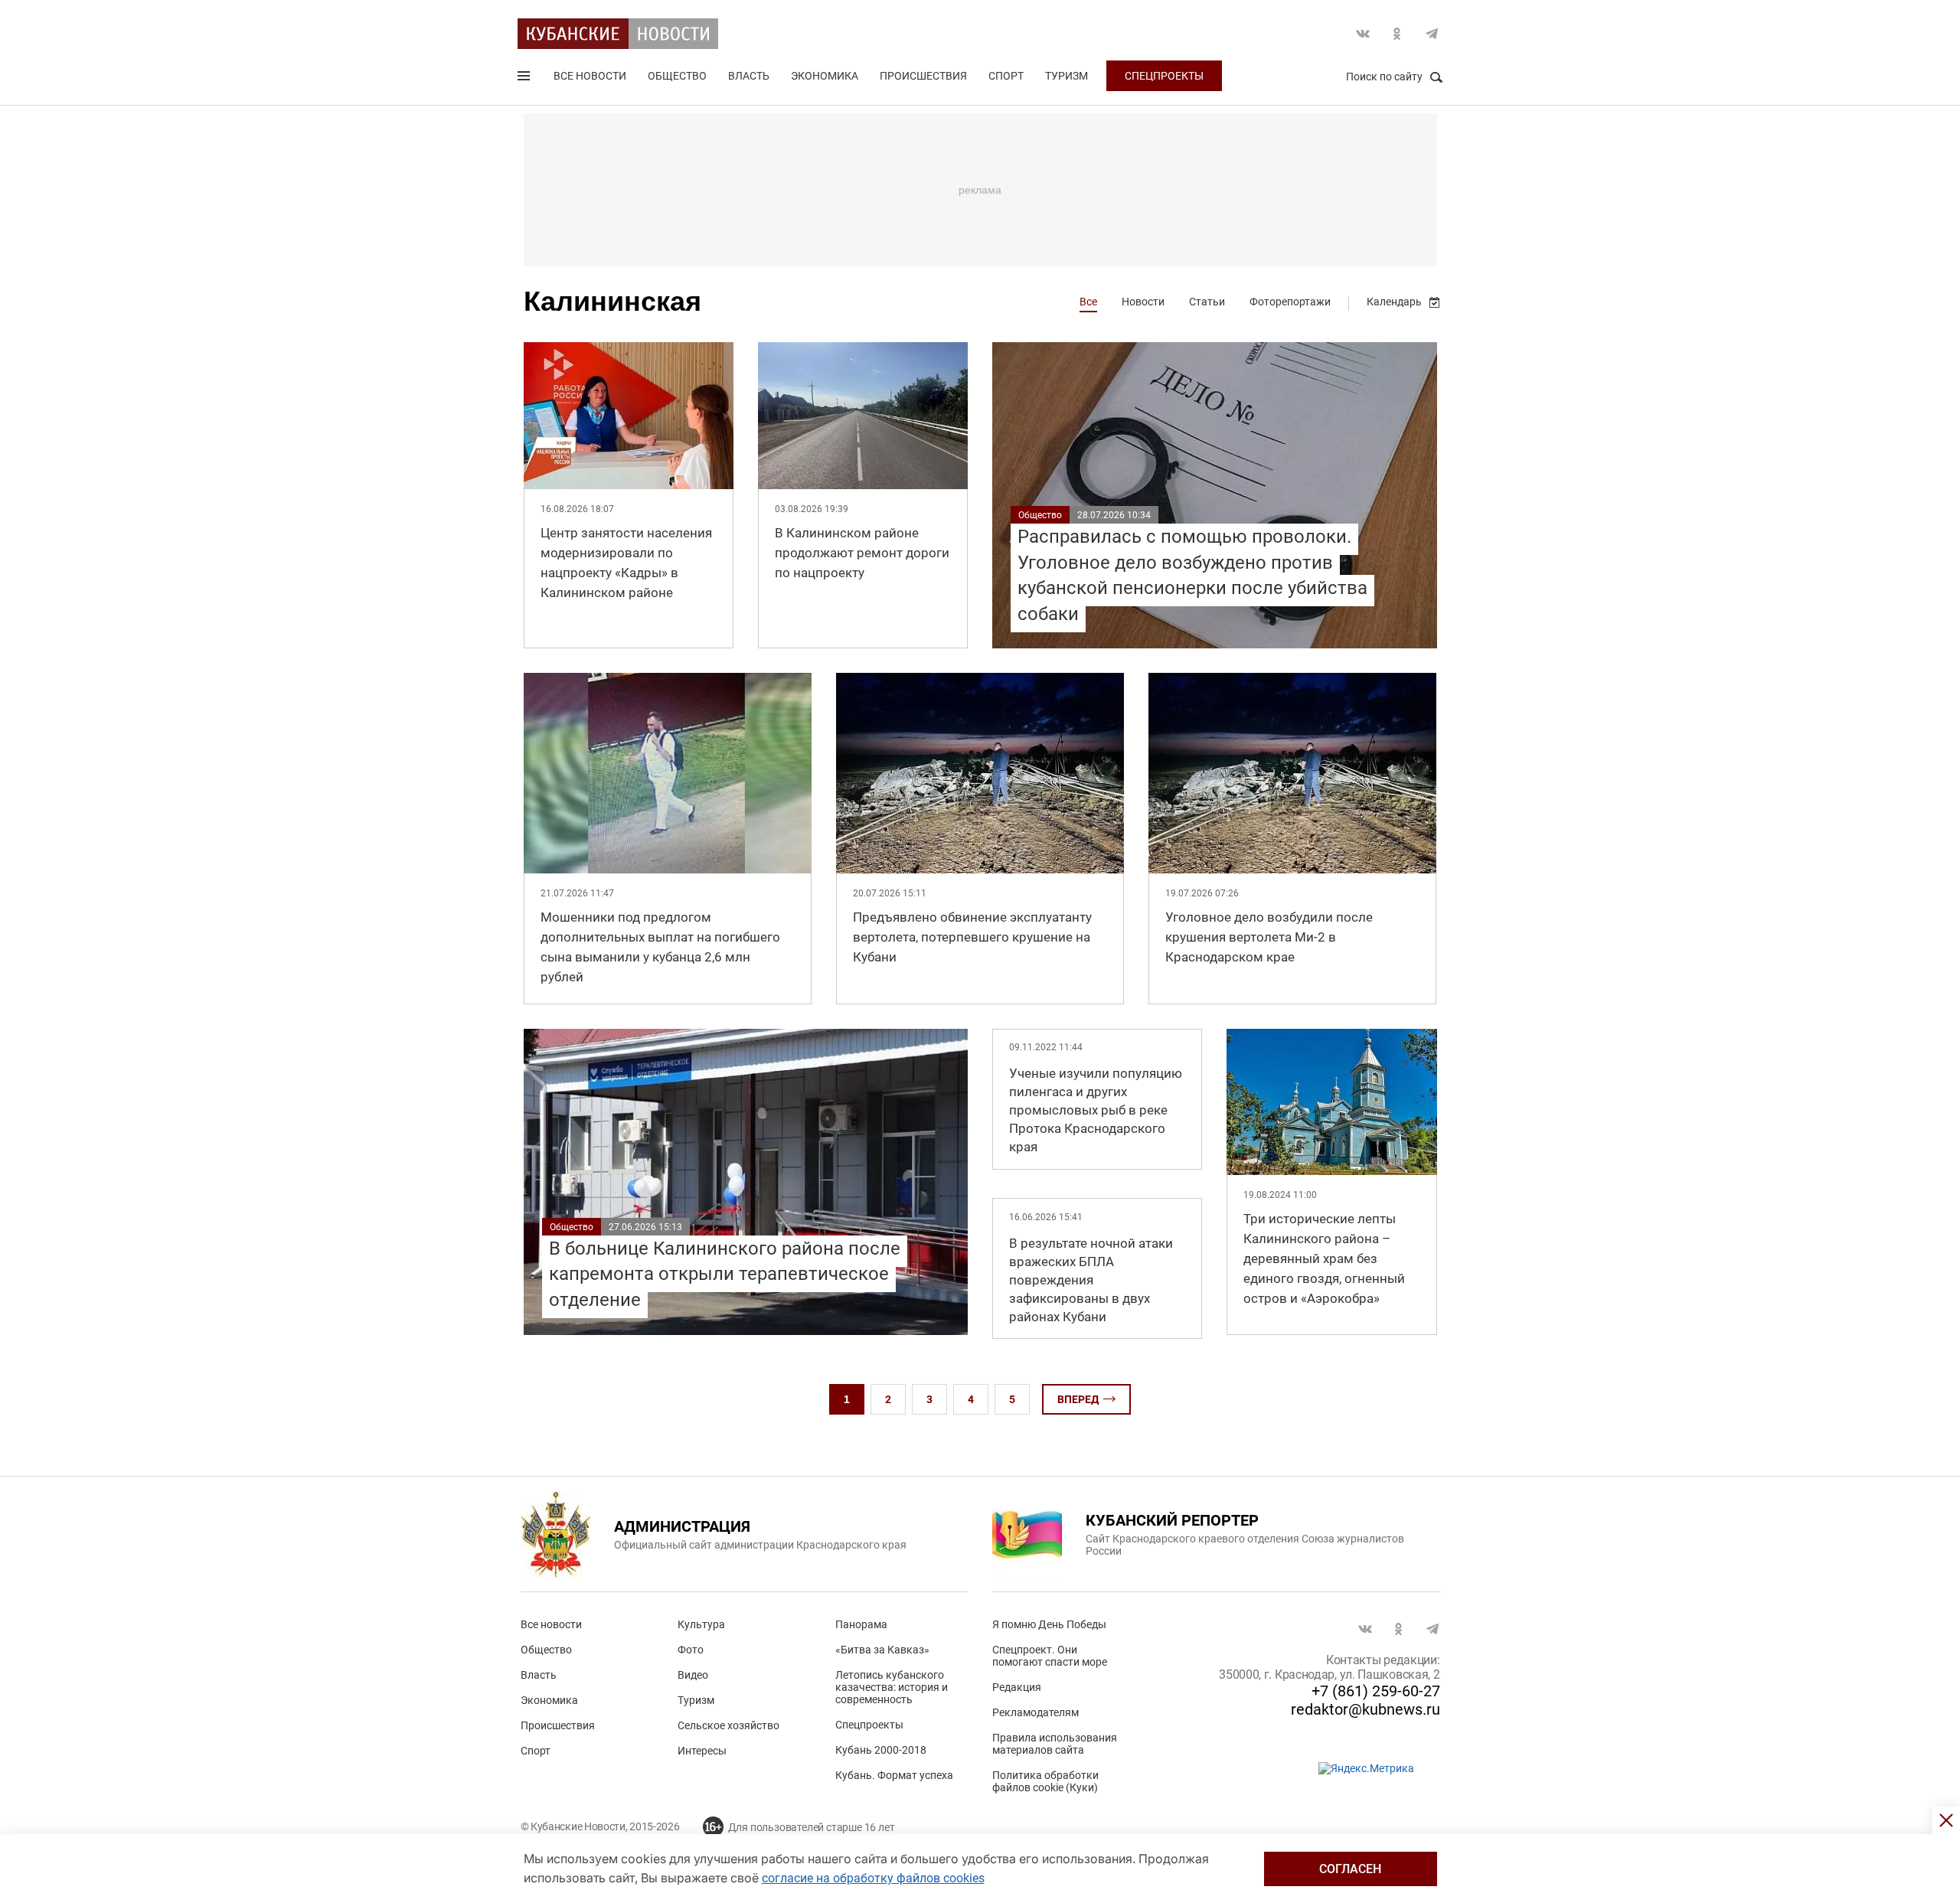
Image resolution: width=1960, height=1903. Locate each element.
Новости (1143, 302)
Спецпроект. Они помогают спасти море (1050, 1656)
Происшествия (923, 76)
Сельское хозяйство (728, 1725)
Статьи (1207, 302)
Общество (677, 76)
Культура (701, 1624)
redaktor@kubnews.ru (1365, 1709)
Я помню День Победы (1049, 1624)
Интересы (702, 1751)
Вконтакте (1363, 34)
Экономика (825, 76)
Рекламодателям (1036, 1712)
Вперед (1078, 1399)
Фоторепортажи (1290, 302)
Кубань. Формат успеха (894, 1775)
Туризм (1067, 76)
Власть (749, 76)
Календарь (1394, 302)
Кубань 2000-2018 (881, 1750)
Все (1088, 302)
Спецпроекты (1164, 76)
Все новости (590, 76)
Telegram (1432, 34)
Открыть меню (525, 79)
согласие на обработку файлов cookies (873, 1878)
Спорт (1006, 76)
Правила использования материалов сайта (1055, 1744)
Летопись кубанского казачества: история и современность (892, 1687)
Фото (691, 1650)
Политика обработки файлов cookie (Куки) (1045, 1781)
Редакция (1017, 1687)
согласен (1350, 1869)
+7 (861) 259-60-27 (1376, 1691)
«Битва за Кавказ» (882, 1650)
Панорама (861, 1624)
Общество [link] (1040, 515)
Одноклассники (1397, 34)
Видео (693, 1675)
